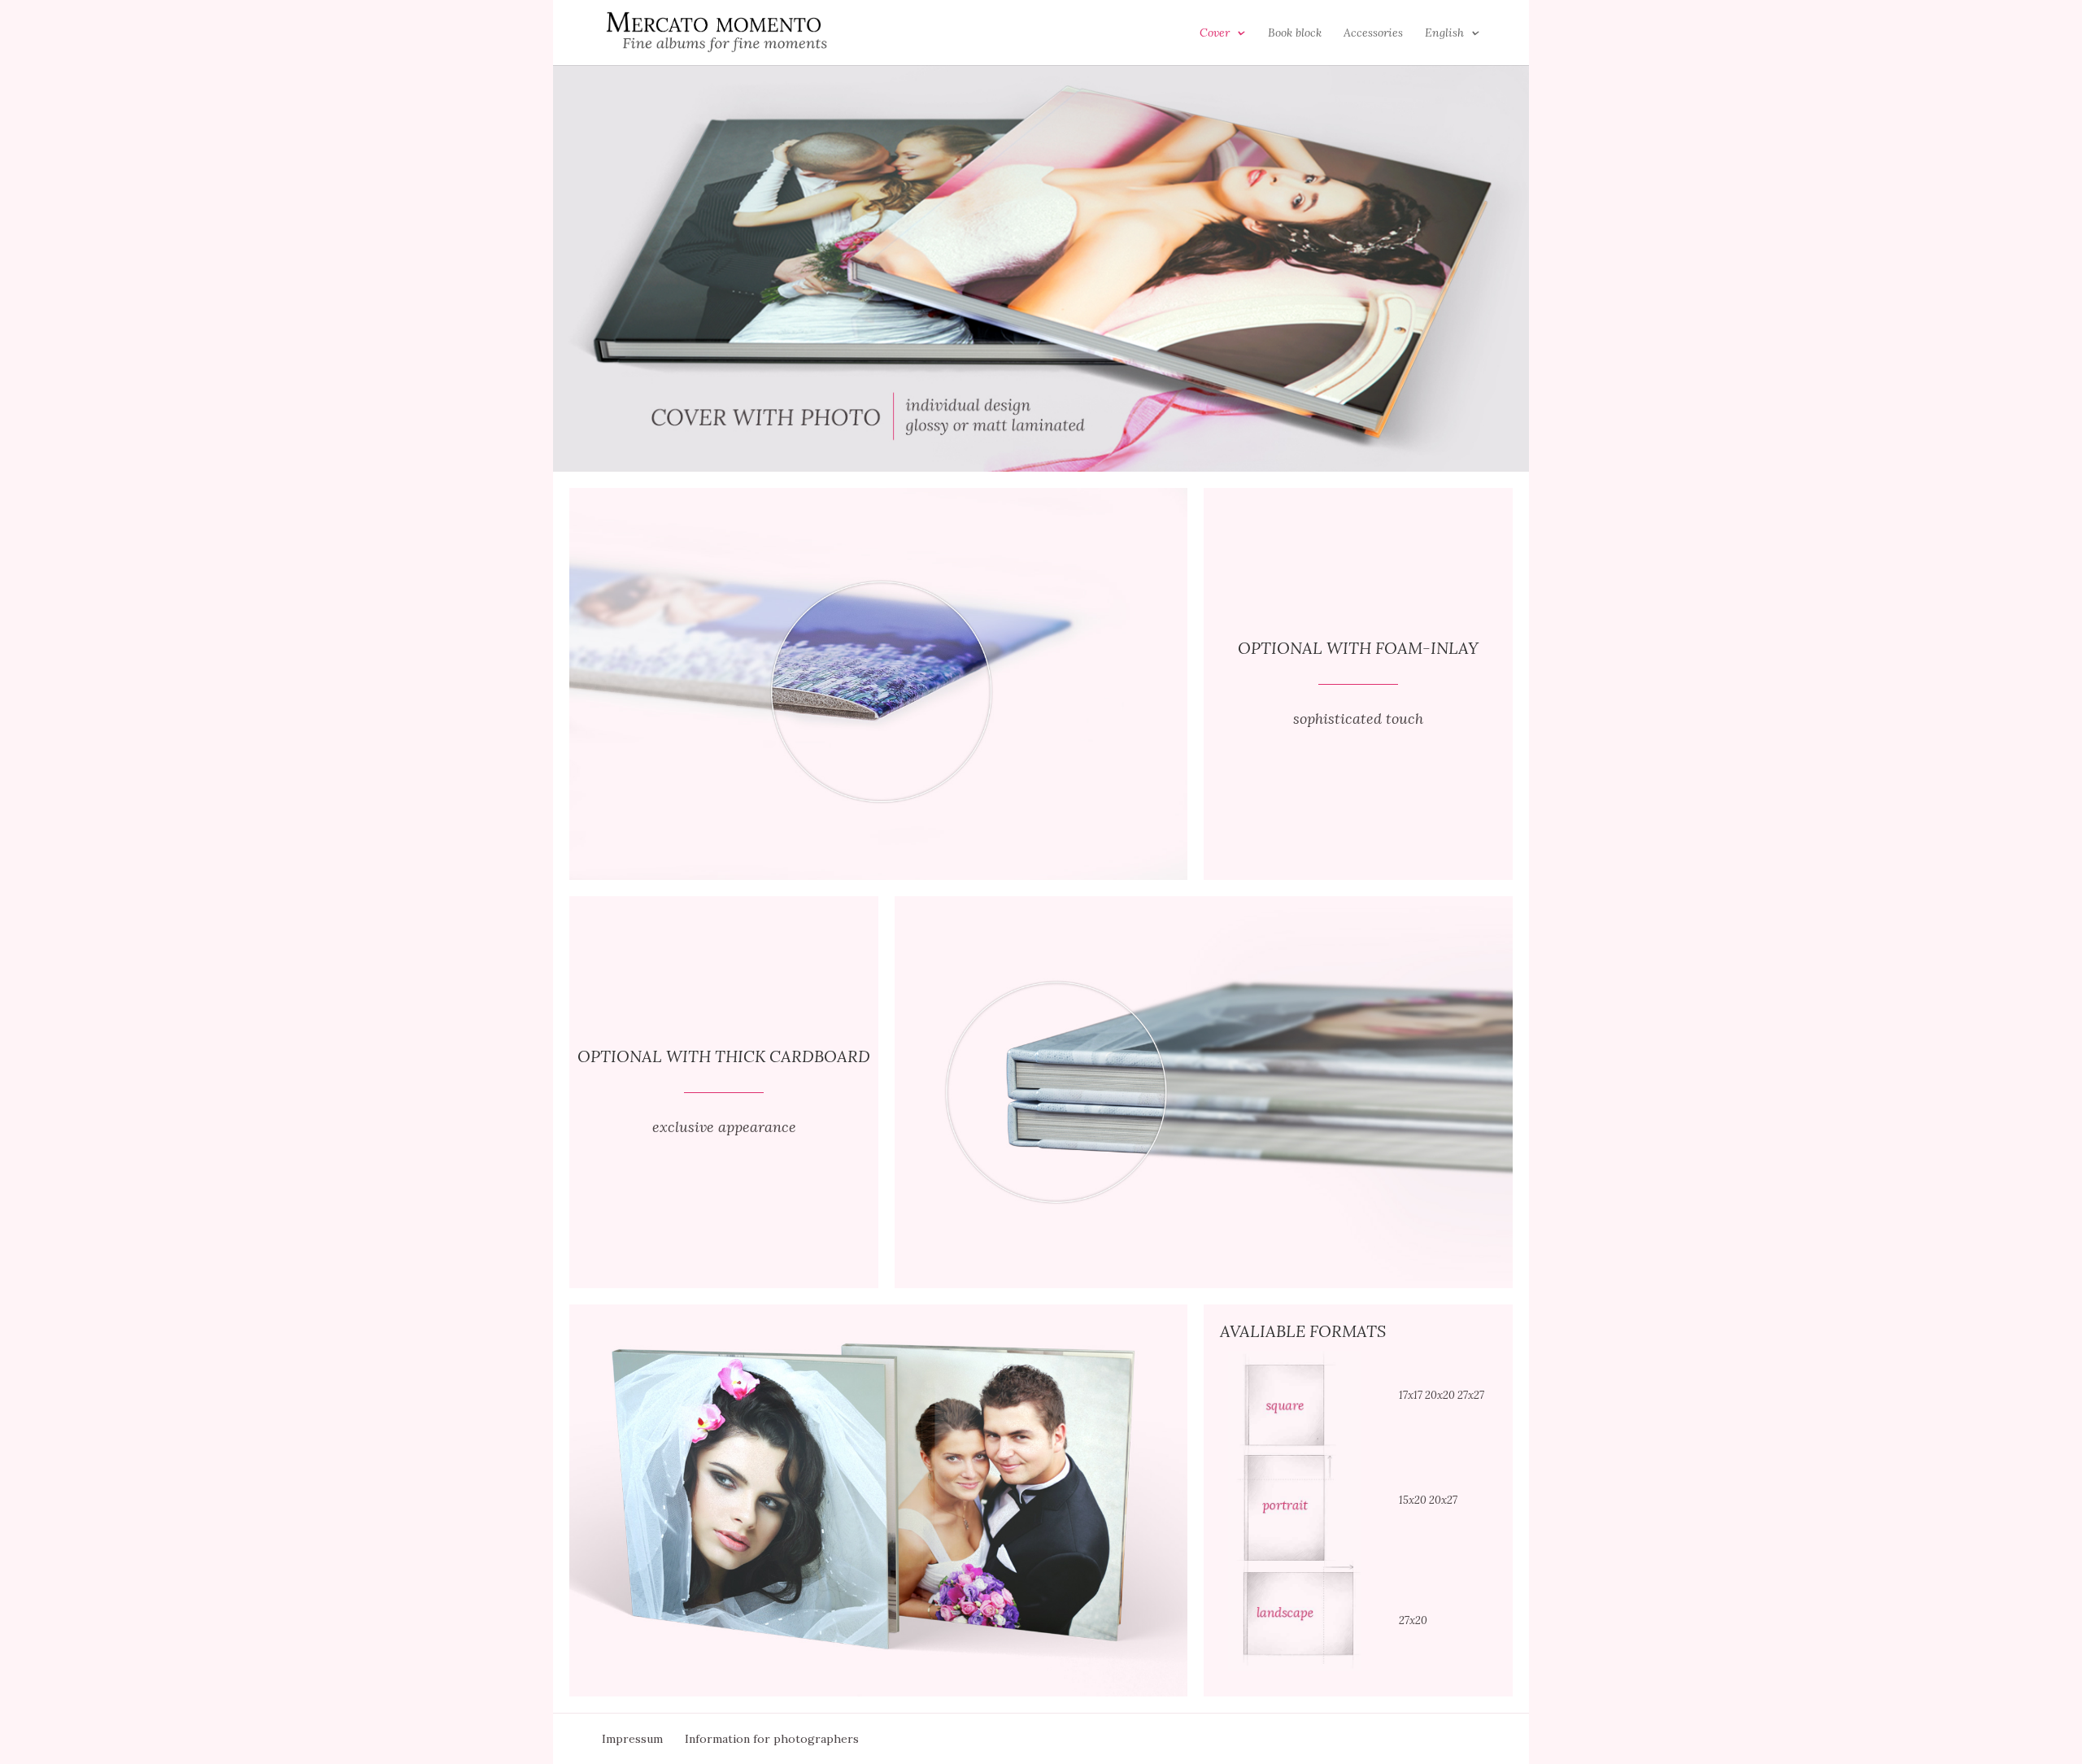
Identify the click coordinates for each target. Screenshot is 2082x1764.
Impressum (632, 1739)
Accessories (1373, 33)
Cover (1215, 33)
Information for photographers (772, 1739)
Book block (1295, 33)
